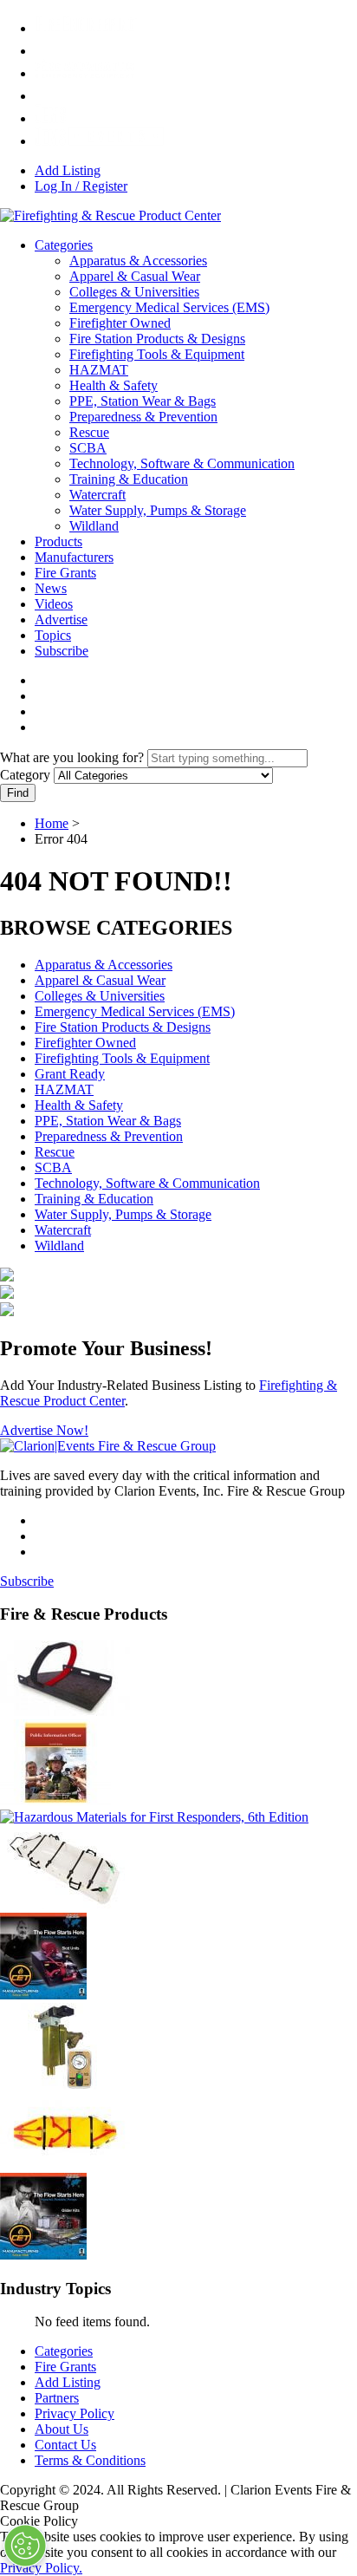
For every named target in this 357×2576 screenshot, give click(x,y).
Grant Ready (70, 1074)
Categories (64, 245)
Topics (53, 635)
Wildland (94, 526)
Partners (57, 2398)
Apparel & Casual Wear (135, 276)
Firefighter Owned (120, 323)
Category (25, 775)
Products (58, 541)
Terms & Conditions (90, 2460)
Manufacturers (74, 557)
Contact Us (65, 2445)
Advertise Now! (44, 1430)
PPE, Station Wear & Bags (143, 401)
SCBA (88, 448)
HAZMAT (99, 370)
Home (52, 823)
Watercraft (97, 495)
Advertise (61, 620)
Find (18, 793)
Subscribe (62, 651)
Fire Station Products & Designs (157, 339)
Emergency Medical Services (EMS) (169, 307)
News (51, 588)
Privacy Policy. (41, 2568)
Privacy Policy (75, 2413)
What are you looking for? (72, 757)
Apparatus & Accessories (138, 261)
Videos (54, 604)
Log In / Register (81, 186)
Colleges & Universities (134, 292)
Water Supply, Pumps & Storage (158, 510)
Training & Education (129, 479)
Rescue (89, 432)
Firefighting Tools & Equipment (157, 354)
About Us (62, 2429)
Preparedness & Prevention (143, 417)
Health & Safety (114, 385)
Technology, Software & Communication (182, 463)
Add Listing (68, 170)
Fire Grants (65, 573)
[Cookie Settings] (25, 2546)
